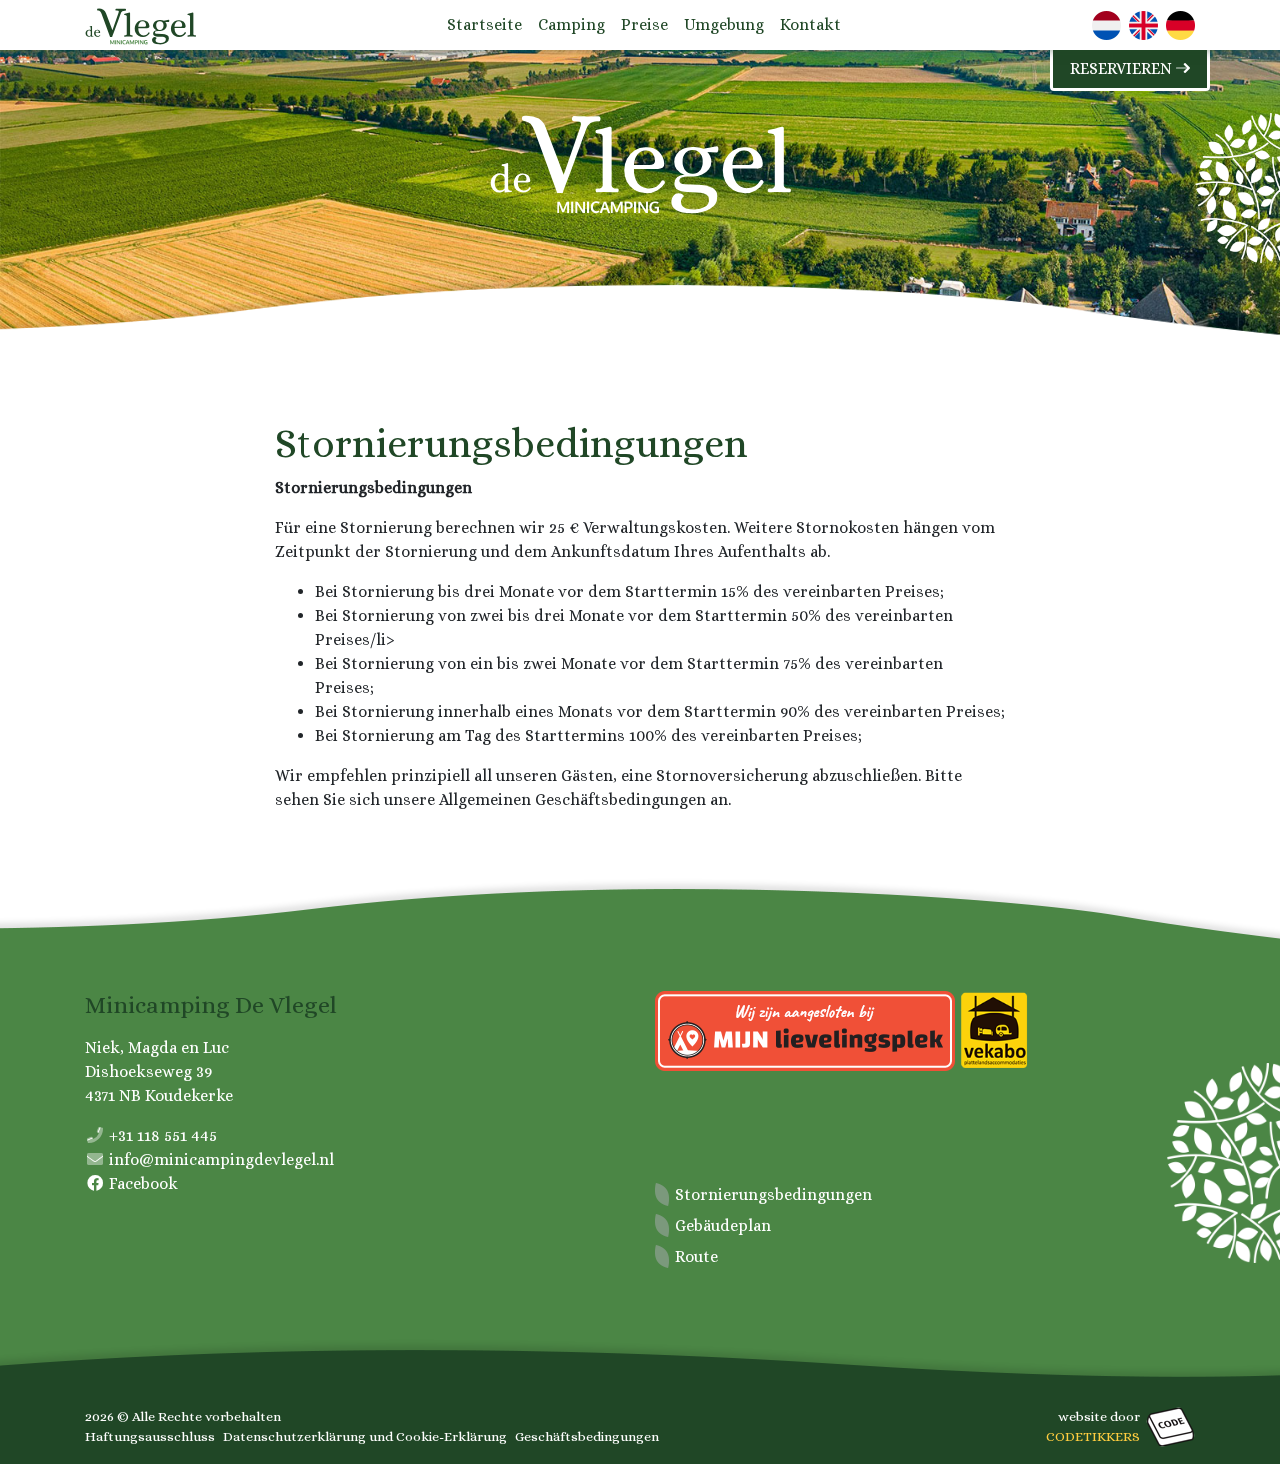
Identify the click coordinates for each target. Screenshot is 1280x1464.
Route (696, 1256)
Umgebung (724, 24)
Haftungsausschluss (150, 1436)
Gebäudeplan (723, 1225)
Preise (644, 24)
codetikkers (1093, 1436)
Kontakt (810, 24)
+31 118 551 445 (163, 1135)
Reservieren (1123, 68)
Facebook (143, 1183)
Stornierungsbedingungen (773, 1194)
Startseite (484, 24)
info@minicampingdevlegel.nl (221, 1159)
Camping (571, 24)
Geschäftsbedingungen (587, 1436)
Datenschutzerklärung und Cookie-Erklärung (365, 1436)
